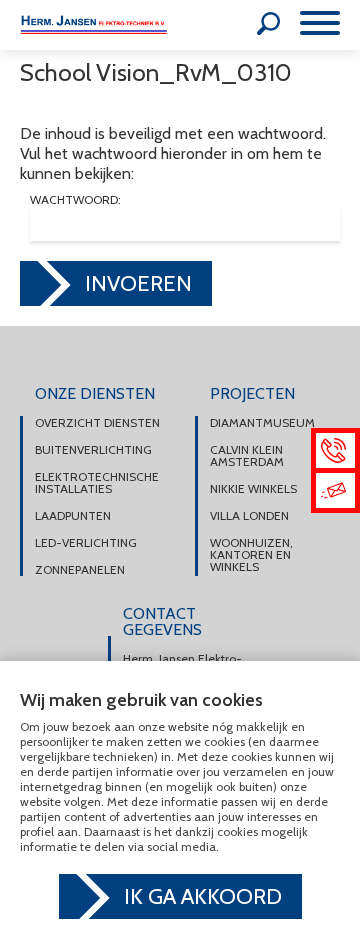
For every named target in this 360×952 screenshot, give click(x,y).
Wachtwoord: (75, 200)
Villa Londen (249, 516)
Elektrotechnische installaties (97, 483)
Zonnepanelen (80, 570)
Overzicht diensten (97, 423)
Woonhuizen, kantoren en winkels (251, 555)
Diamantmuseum (262, 423)
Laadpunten (73, 516)
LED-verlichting (86, 543)
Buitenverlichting (93, 450)
